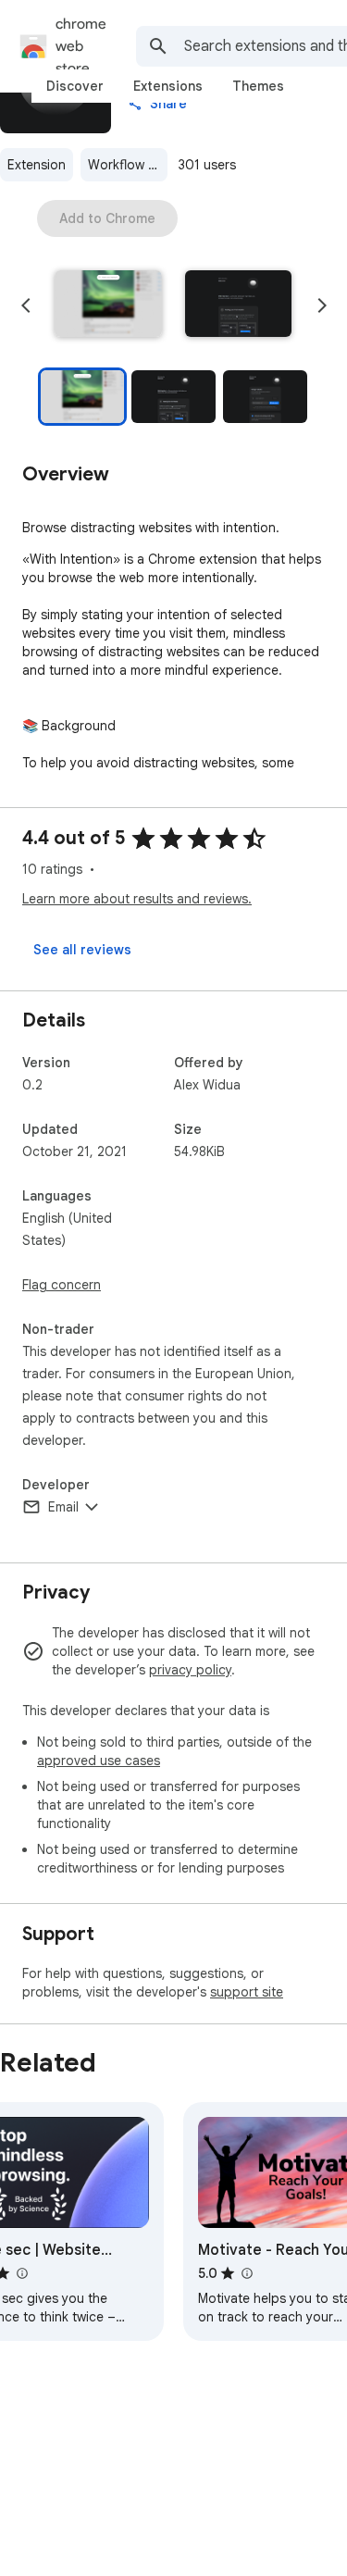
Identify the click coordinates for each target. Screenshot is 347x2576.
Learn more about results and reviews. (137, 899)
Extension (37, 165)
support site (247, 1992)
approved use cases (99, 1761)
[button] (108, 305)
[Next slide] (322, 305)
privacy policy (190, 1670)
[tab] (75, 86)
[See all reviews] (82, 950)
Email (63, 1507)
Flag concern (62, 1285)
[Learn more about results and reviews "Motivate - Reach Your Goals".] (246, 2273)
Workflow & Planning (128, 165)
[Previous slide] (26, 305)
